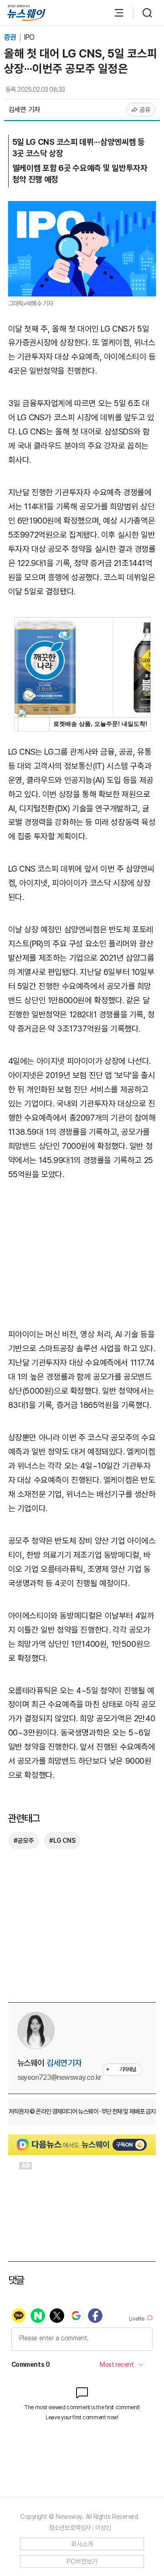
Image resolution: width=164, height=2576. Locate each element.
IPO (29, 37)
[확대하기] (82, 208)
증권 (11, 37)
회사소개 (82, 2544)
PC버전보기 (82, 2561)
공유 (145, 110)
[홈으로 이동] (26, 13)
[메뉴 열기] (114, 13)
